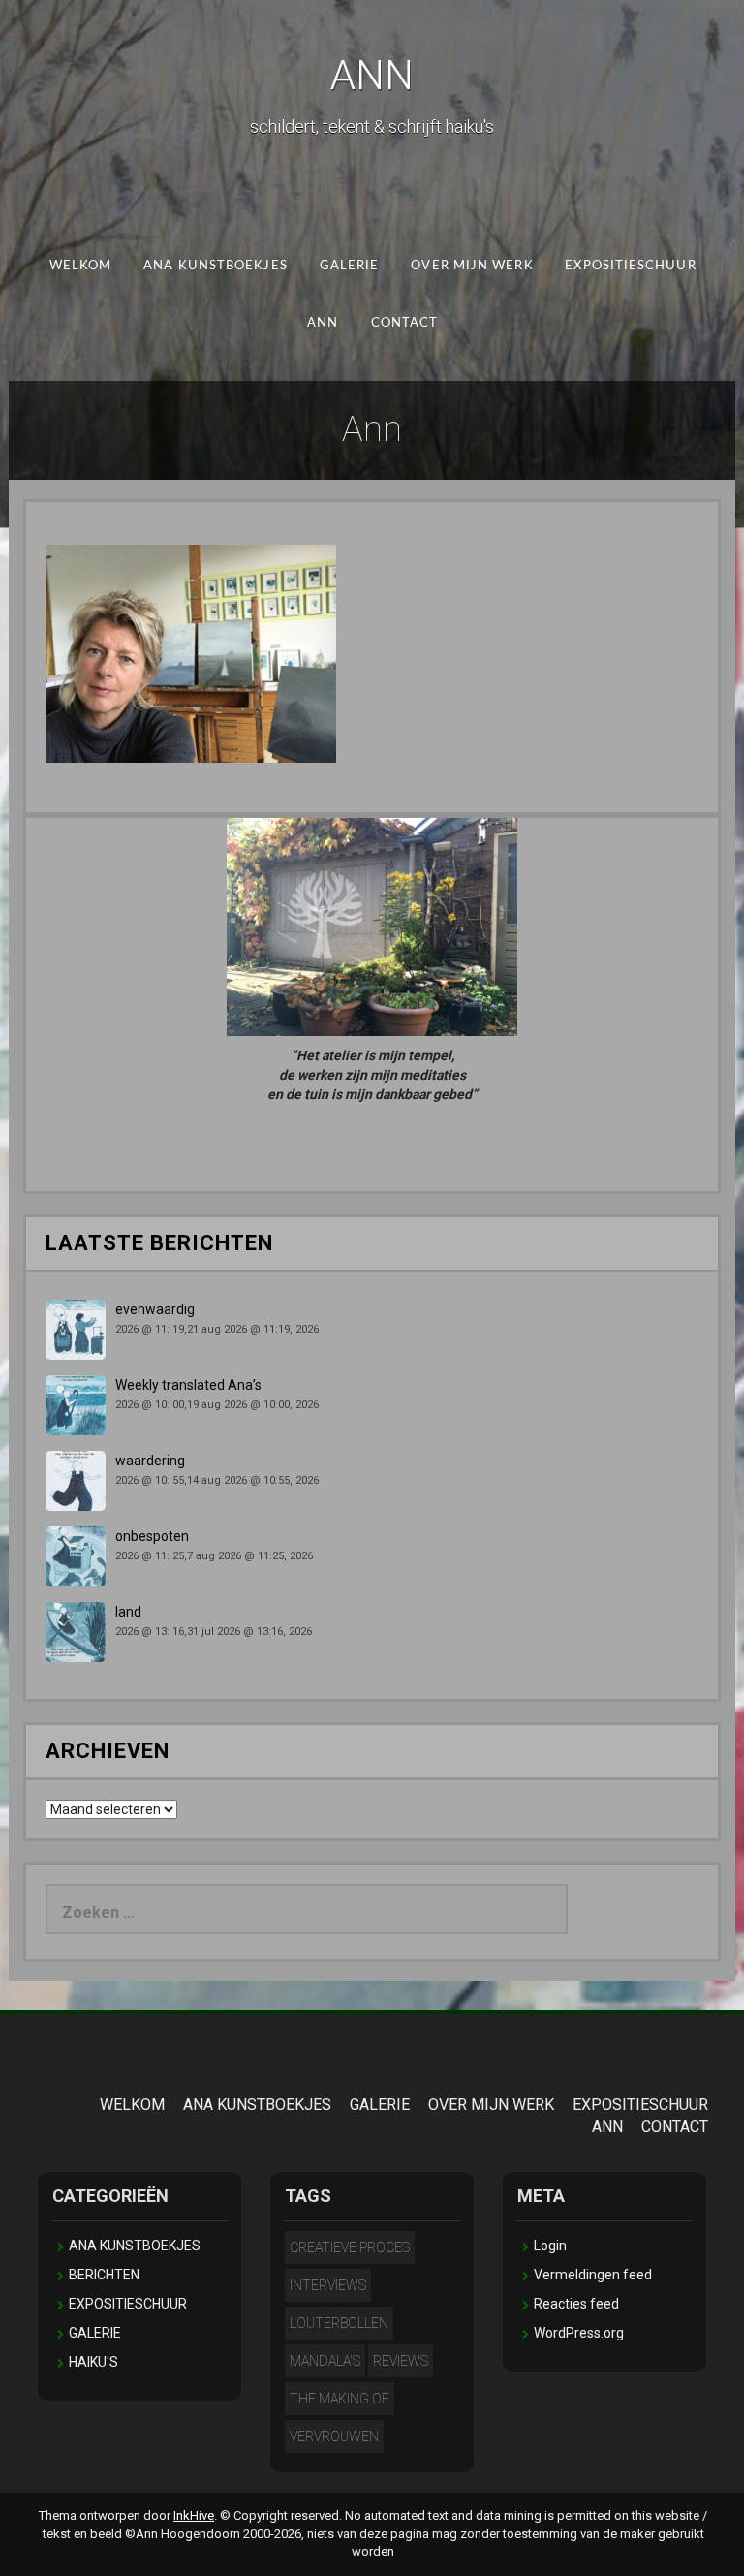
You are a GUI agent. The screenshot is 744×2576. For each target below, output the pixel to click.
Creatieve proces (350, 2247)
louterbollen (339, 2323)
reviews (401, 2361)
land (128, 1612)
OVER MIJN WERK (472, 266)
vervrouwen (334, 2436)
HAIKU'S (93, 2362)
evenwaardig (155, 1309)
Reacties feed (576, 2304)
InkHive (194, 2515)
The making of (340, 2399)
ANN (372, 75)
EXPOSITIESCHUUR (630, 266)
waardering (150, 1461)
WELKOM (80, 266)
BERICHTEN (104, 2275)
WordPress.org (579, 2333)
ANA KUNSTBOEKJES (215, 266)
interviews (328, 2285)
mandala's (325, 2361)
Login (550, 2246)
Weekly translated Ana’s (188, 1385)
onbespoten (152, 1536)
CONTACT (404, 322)
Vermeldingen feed (593, 2275)
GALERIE (349, 266)
